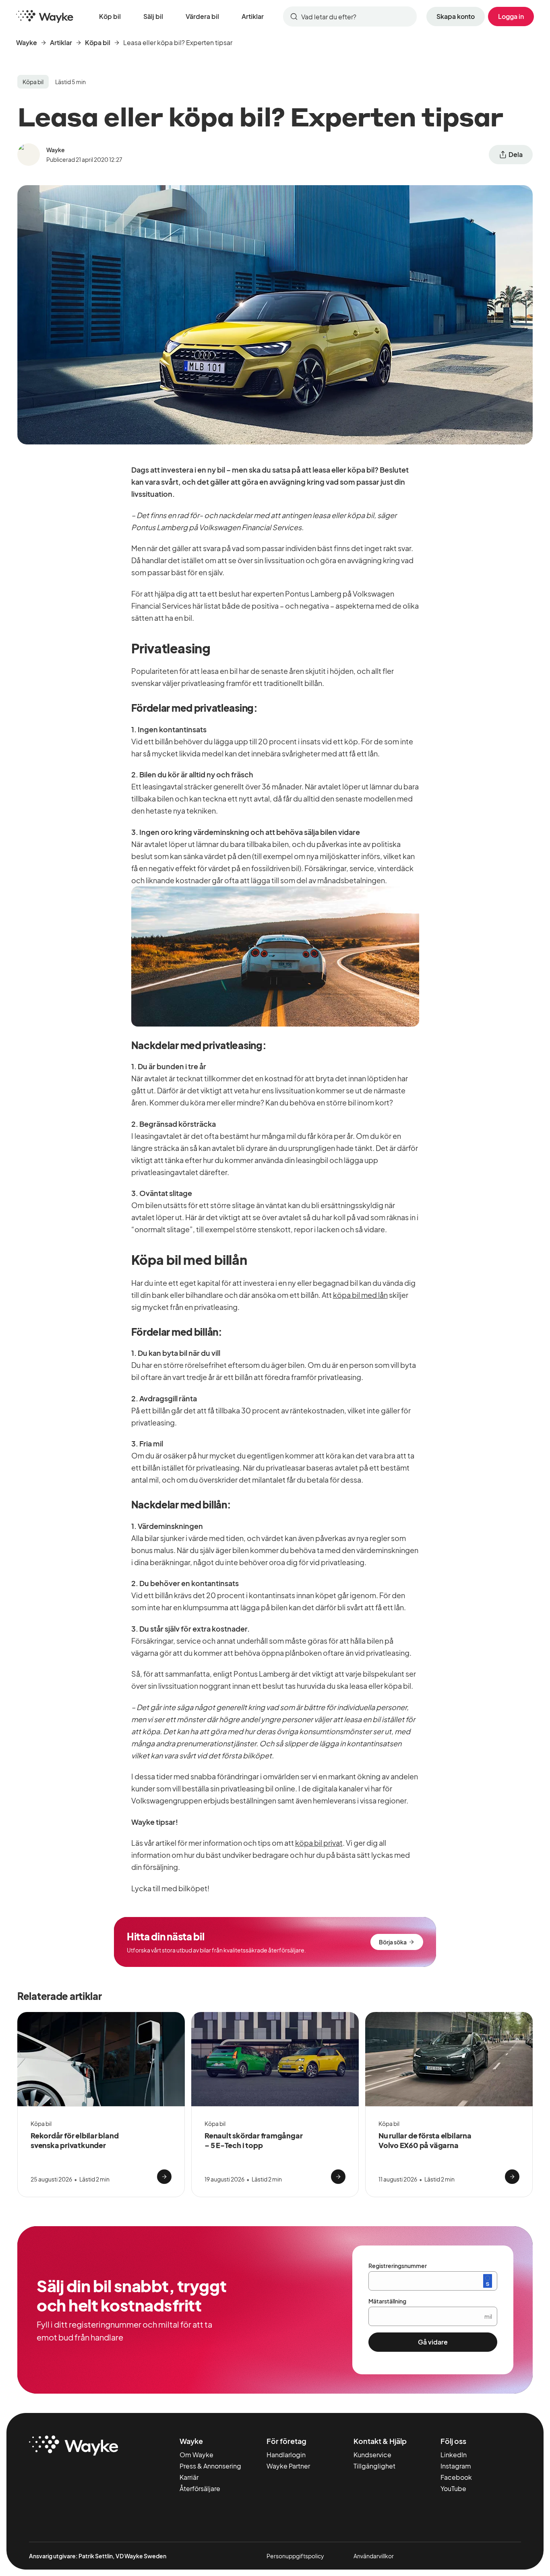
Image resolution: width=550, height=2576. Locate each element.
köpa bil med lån (360, 1295)
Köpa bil (98, 42)
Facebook (456, 2477)
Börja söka (393, 1942)
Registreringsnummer (398, 2266)
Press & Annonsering (210, 2466)
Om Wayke (196, 2455)
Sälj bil (153, 16)
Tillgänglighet (374, 2466)
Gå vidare (433, 2342)
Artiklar (253, 16)
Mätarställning (387, 2301)
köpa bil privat (319, 1843)
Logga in (511, 16)
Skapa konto (456, 16)
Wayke (27, 42)
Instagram (456, 2466)
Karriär (189, 2477)
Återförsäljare (200, 2488)
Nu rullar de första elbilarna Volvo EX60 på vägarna (425, 2140)
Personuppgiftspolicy (295, 2556)
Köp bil (110, 16)
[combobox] (350, 17)
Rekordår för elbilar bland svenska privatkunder (74, 2140)
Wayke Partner (288, 2466)
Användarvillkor (374, 2556)
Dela (516, 154)
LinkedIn (454, 2455)
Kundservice (372, 2455)
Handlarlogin (286, 2455)
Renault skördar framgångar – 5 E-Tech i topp (253, 2140)
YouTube (453, 2488)
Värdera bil (202, 16)
